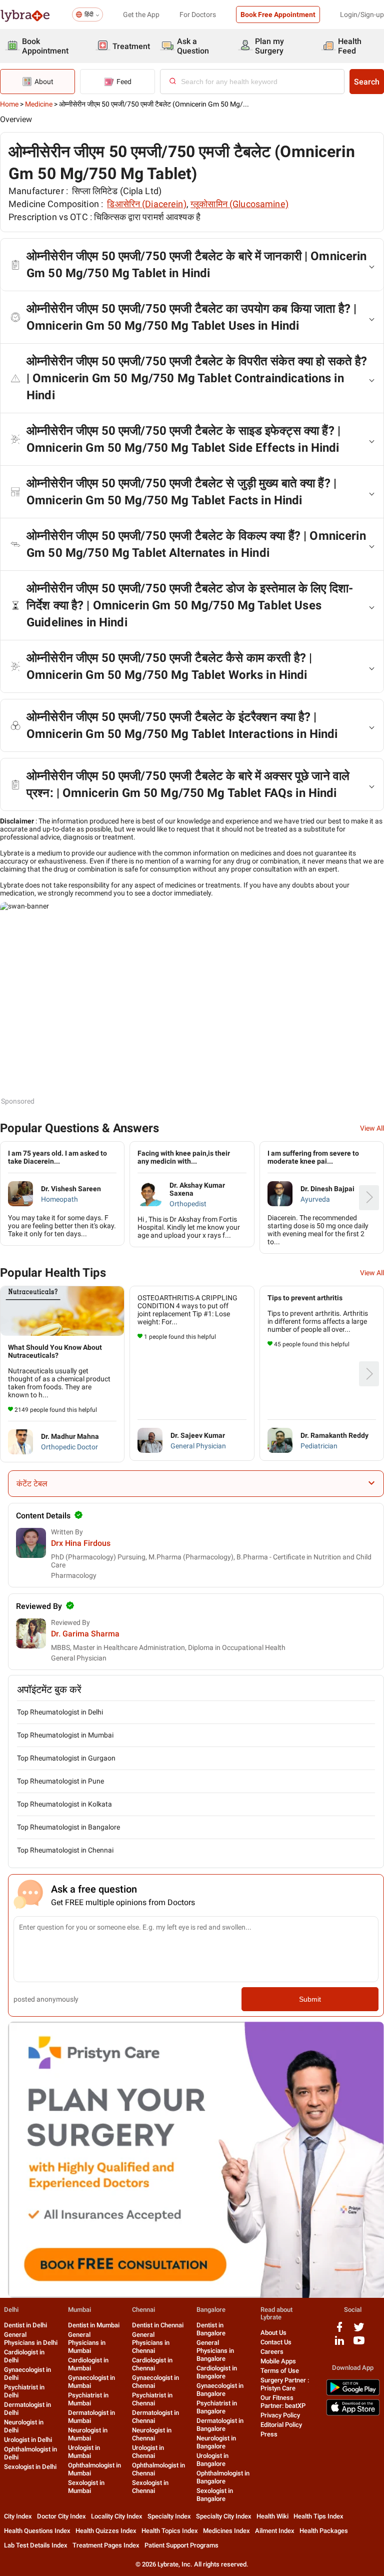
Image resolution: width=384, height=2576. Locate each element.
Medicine (39, 104)
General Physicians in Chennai (151, 2343)
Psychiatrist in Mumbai (88, 2399)
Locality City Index (117, 2516)
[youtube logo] (359, 2344)
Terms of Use (280, 2371)
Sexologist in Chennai (150, 2487)
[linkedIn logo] (339, 2344)
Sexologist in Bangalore (215, 2495)
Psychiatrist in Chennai (152, 2399)
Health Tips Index (318, 2516)
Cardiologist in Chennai (152, 2364)
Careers (272, 2352)
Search (367, 82)
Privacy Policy (280, 2415)
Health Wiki (272, 2516)
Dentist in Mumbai (94, 2325)
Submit (310, 1999)
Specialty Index (169, 2516)
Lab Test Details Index (36, 2545)
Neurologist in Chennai (152, 2434)
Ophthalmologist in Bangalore (223, 2477)
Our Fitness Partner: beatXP (283, 2402)
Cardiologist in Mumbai (88, 2364)
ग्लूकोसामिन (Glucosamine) (239, 204)
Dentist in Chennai (158, 2325)
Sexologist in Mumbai (86, 2487)
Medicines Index (226, 2531)
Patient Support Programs (181, 2545)
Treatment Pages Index (106, 2545)
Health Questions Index (37, 2531)
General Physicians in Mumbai (87, 2343)
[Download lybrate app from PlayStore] (353, 2394)
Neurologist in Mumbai (88, 2434)
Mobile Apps (278, 2361)
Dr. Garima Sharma (85, 1634)
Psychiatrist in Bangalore (217, 2407)
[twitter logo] (359, 2331)
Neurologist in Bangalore (216, 2442)
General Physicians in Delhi (31, 2339)
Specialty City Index (224, 2516)
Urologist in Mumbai (84, 2452)
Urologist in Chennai (148, 2452)
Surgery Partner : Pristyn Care (285, 2384)
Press (269, 2434)
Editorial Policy (281, 2425)
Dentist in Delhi (25, 2325)
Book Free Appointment (278, 15)
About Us (273, 2333)
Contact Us (276, 2342)
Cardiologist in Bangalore (217, 2372)
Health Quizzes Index (106, 2531)
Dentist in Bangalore (211, 2329)
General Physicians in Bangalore (215, 2351)
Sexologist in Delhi (30, 2467)
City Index (18, 2516)
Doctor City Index (61, 2516)
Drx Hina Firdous (81, 1543)
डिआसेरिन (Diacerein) (146, 204)
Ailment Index (275, 2531)
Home (9, 104)
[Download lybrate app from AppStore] (353, 2414)
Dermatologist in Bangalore (220, 2425)
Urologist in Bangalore (212, 2460)
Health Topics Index (170, 2531)
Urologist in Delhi (28, 2440)
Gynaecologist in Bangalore (220, 2390)
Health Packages (324, 2531)
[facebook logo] (339, 2331)
